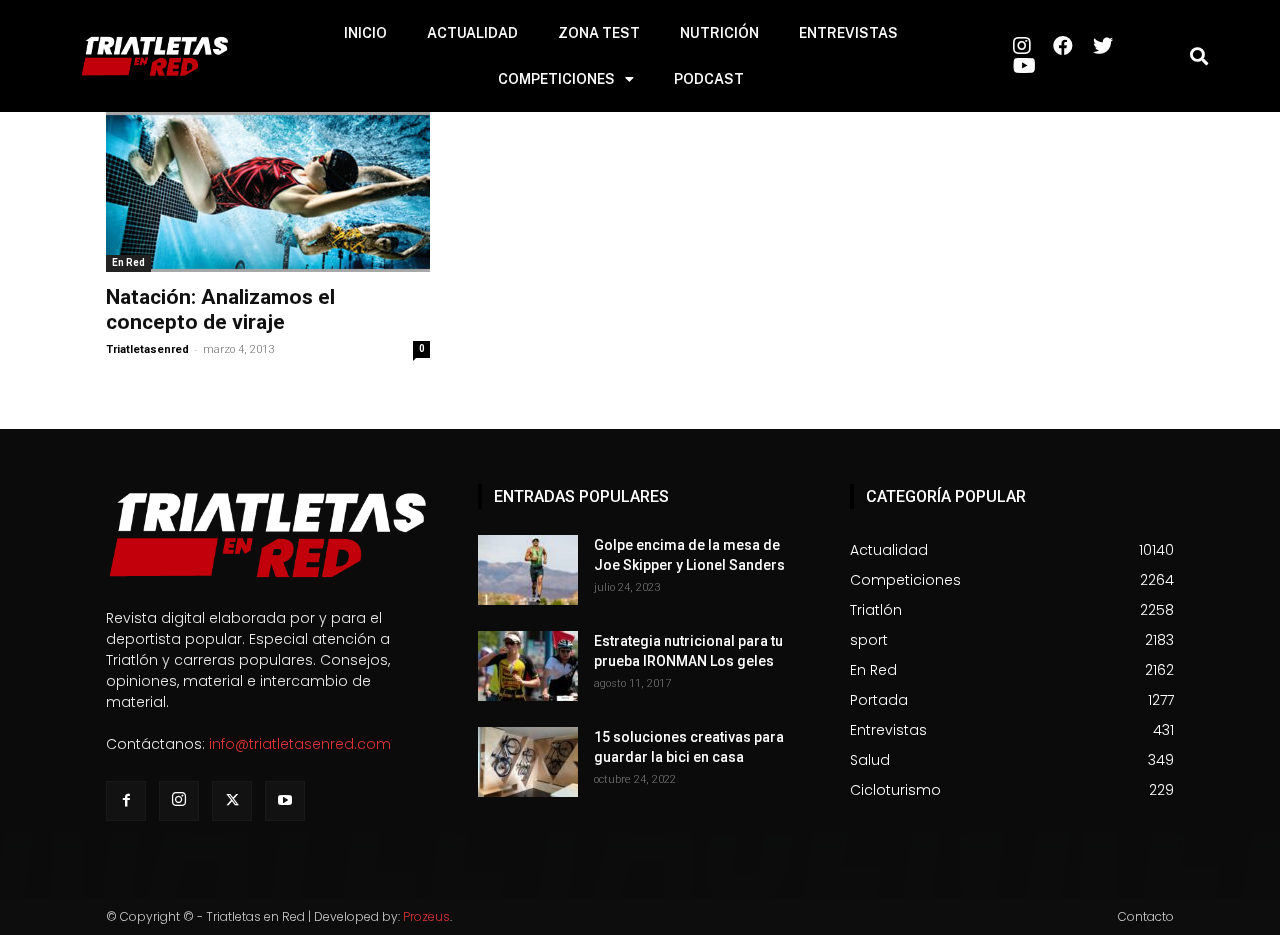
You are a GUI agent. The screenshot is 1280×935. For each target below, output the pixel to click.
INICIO (365, 33)
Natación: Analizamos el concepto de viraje (220, 309)
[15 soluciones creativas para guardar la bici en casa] (528, 762)
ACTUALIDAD (472, 33)
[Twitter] (232, 801)
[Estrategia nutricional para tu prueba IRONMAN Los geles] (528, 666)
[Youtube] (285, 801)
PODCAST (709, 79)
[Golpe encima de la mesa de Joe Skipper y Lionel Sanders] (528, 570)
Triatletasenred (147, 349)
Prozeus (426, 916)
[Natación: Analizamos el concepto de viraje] (268, 192)
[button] (1198, 56)
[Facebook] (126, 801)
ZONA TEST (599, 33)
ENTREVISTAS (848, 33)
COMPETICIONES (556, 79)
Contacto (1146, 916)
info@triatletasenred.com (300, 744)
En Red (128, 262)
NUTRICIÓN (719, 33)
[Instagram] (179, 801)
